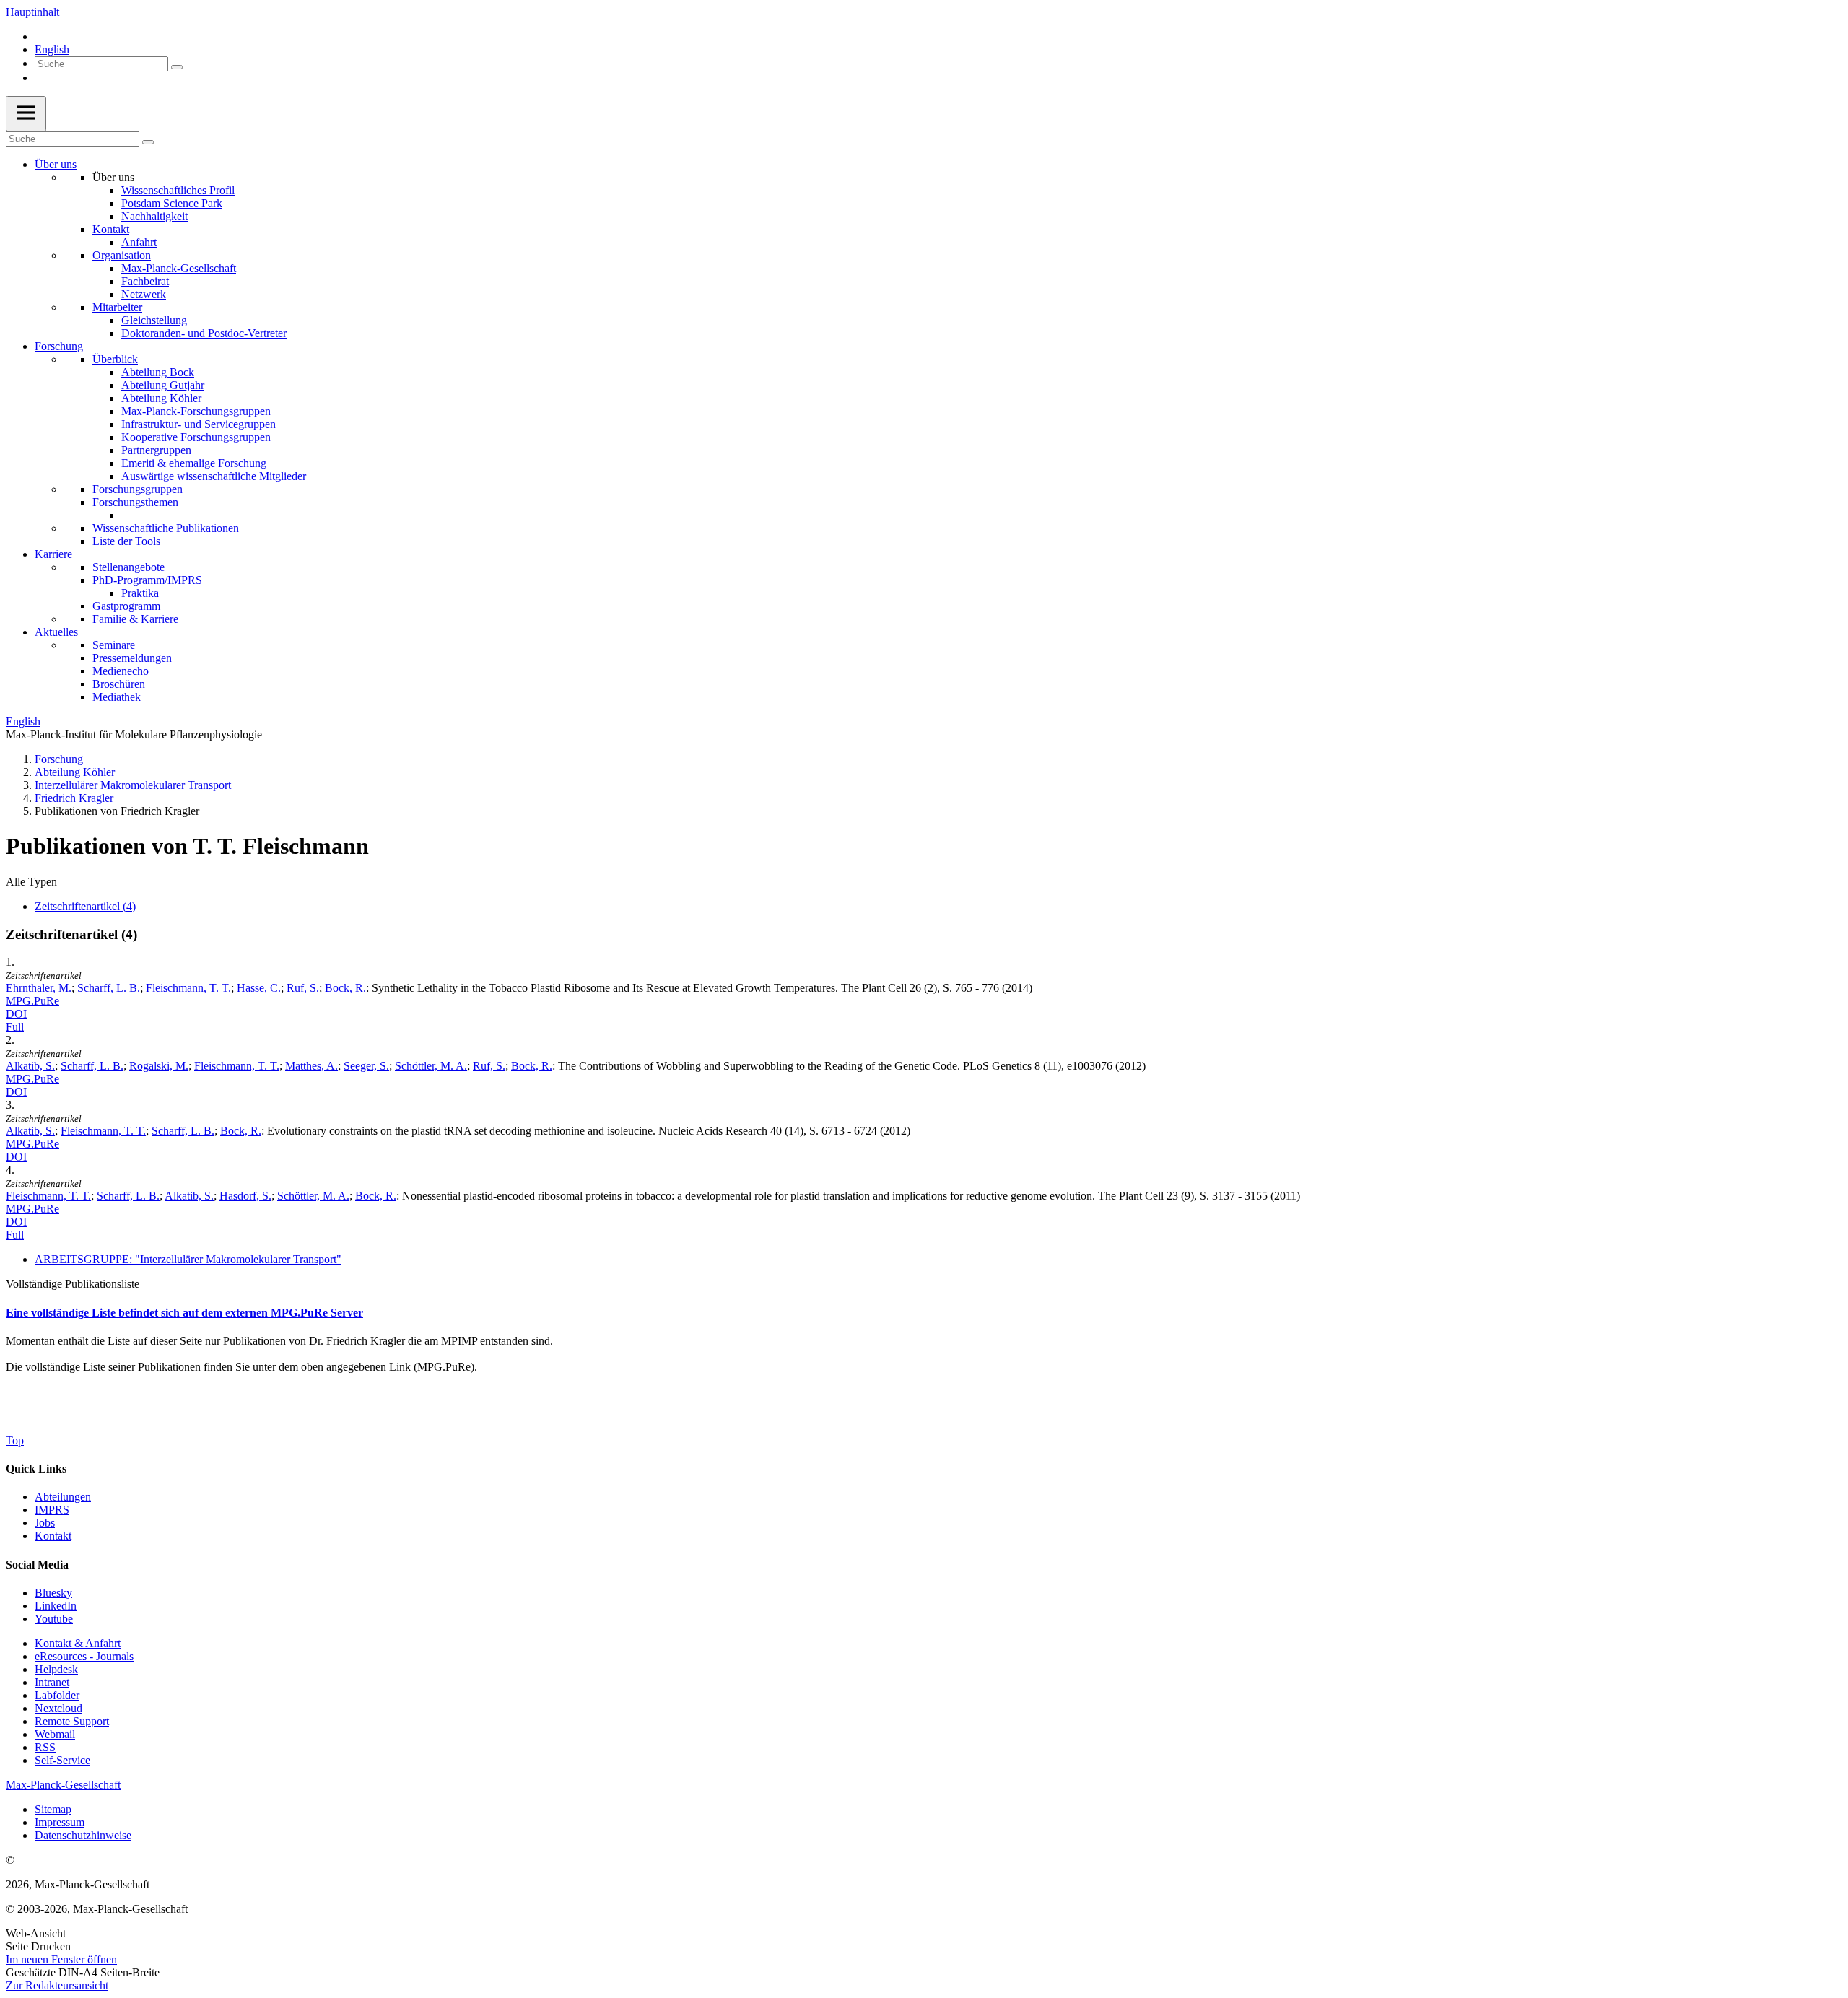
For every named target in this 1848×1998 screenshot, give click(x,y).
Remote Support (72, 1721)
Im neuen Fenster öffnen (61, 1959)
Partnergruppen (156, 450)
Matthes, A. (311, 1066)
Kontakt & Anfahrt (78, 1643)
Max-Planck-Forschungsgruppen (196, 411)
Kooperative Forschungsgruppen (196, 437)
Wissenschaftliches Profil (178, 190)
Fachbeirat (145, 281)
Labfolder (57, 1695)
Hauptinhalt (32, 12)
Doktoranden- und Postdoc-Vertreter (204, 333)
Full (15, 1027)
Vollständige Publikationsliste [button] (73, 1284)
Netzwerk (144, 294)
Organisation (122, 255)
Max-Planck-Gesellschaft (179, 268)
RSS (45, 1747)
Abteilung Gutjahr (163, 385)
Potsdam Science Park (172, 203)
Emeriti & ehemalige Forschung (194, 463)
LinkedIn (56, 1606)
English (52, 49)
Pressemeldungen (132, 658)
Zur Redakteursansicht (57, 1985)
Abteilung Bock (158, 372)
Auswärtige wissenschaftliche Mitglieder (214, 476)
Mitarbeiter (117, 307)
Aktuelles (56, 632)
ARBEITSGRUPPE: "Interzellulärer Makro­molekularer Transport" (188, 1259)
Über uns (56, 164)
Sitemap (53, 1809)
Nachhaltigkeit (154, 216)
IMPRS (52, 1510)
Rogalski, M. (159, 1066)
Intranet (52, 1682)
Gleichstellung (154, 320)
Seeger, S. (366, 1066)
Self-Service (62, 1760)
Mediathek (117, 697)
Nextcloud (58, 1708)
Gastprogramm (126, 606)
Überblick (115, 359)
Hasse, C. (259, 988)
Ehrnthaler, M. (39, 988)
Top (15, 1440)
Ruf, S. (303, 988)
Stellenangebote (128, 567)
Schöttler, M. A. (431, 1066)
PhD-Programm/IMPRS (147, 580)
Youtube (54, 1619)
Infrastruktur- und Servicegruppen (199, 424)
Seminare (114, 645)
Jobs (45, 1523)
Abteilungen (63, 1497)
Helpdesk (56, 1669)
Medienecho (121, 671)
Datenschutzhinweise (83, 1835)
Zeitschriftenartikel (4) (85, 906)
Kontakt (111, 229)
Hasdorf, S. (245, 1196)
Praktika (140, 593)
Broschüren (119, 684)
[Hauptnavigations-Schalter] (26, 114)
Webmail (55, 1734)
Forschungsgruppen (138, 489)
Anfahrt (139, 242)
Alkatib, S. (30, 1066)
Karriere (53, 554)
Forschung (59, 346)
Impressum (60, 1822)
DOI (16, 1014)
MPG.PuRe (32, 1001)
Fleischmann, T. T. (188, 988)
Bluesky (53, 1593)
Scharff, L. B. (109, 988)
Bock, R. (345, 988)
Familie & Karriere (135, 619)
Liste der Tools (126, 541)
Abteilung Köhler (161, 398)
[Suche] (177, 67)
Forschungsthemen (135, 502)
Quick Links (36, 1469)
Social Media (37, 1565)
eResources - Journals (84, 1656)
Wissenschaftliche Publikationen (166, 528)
